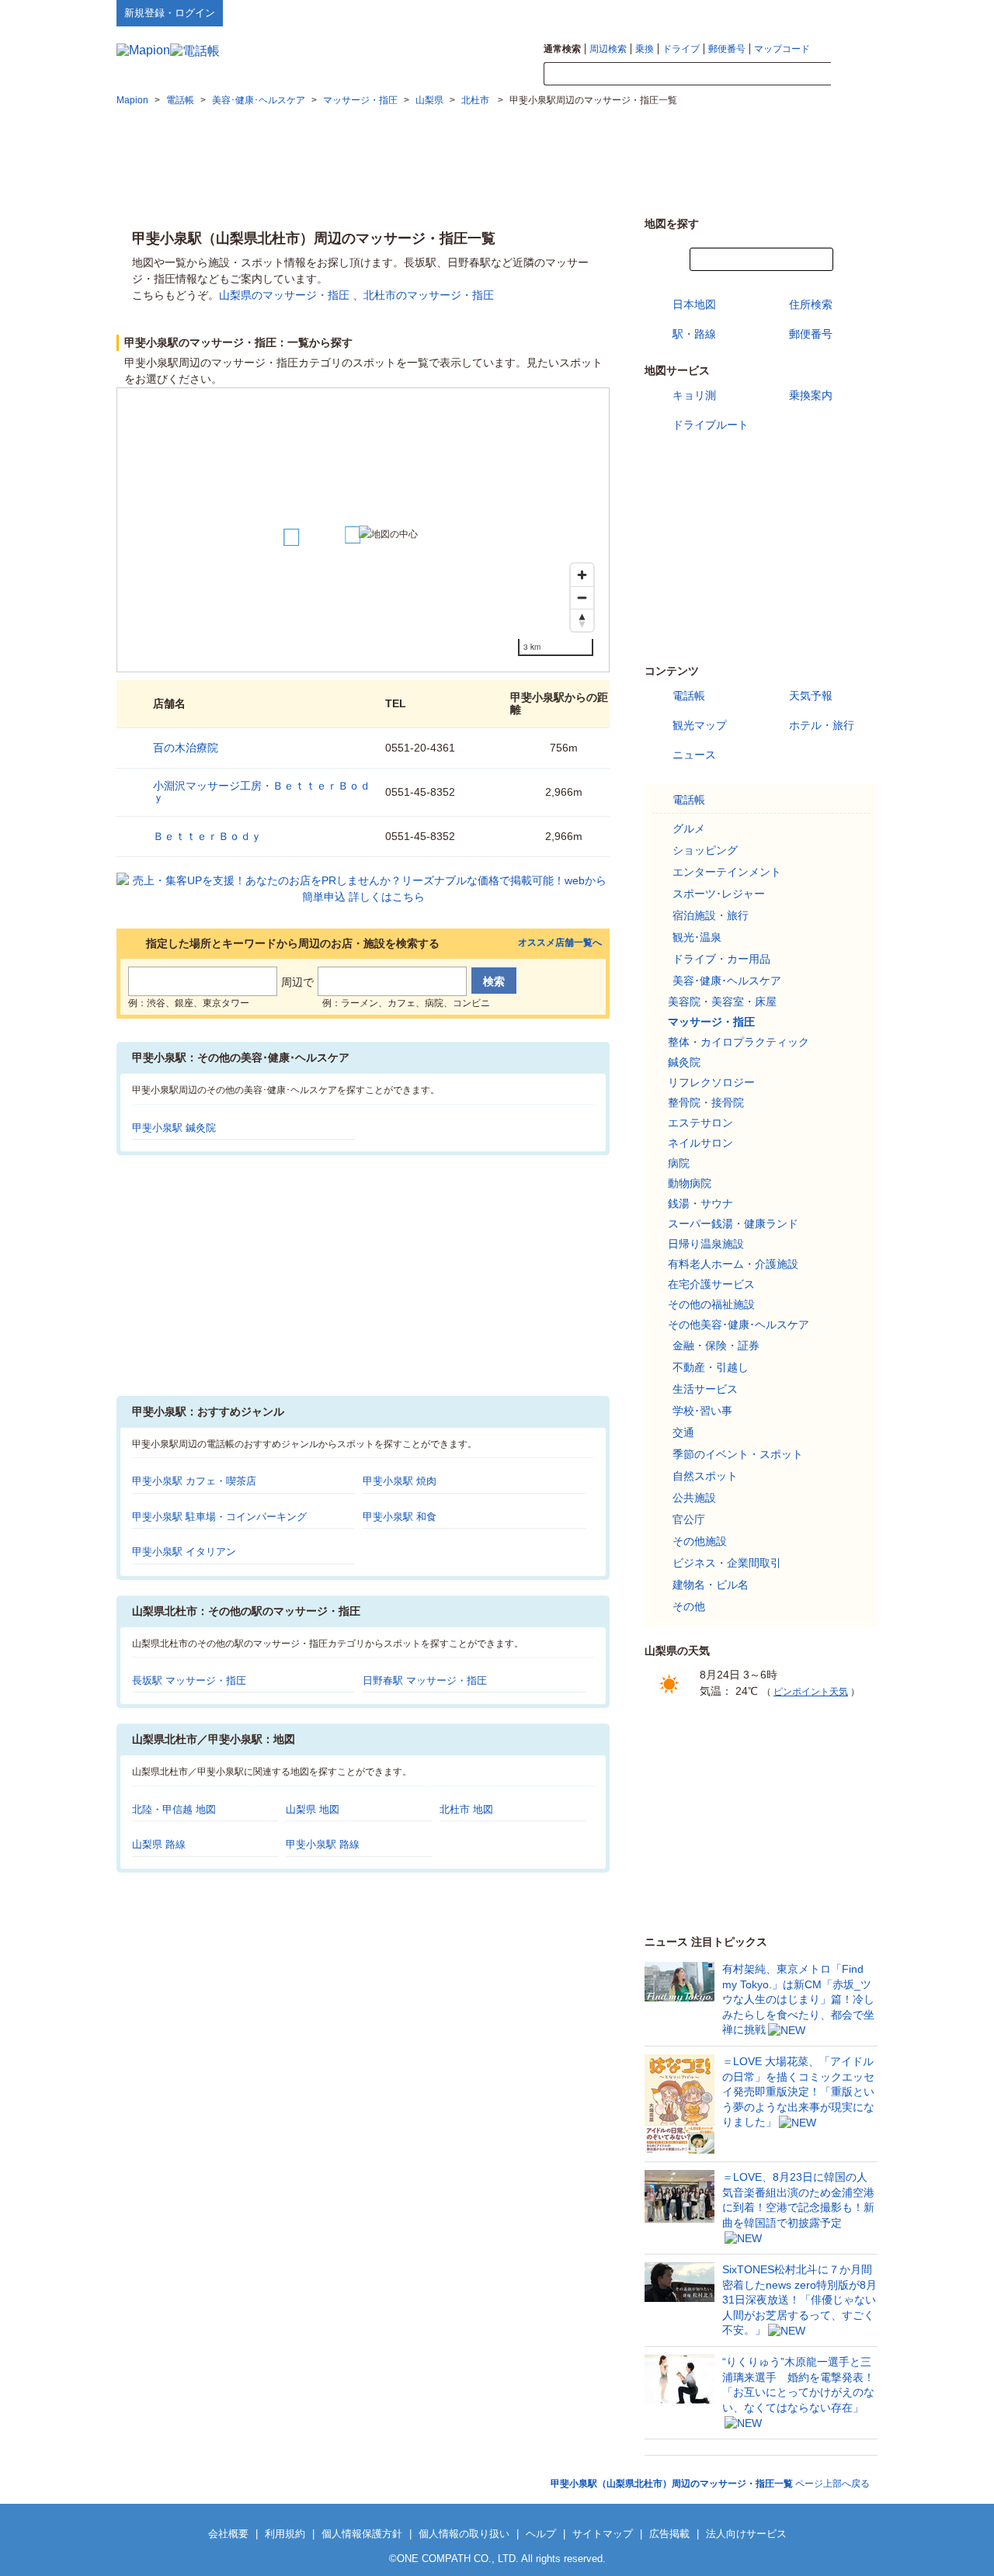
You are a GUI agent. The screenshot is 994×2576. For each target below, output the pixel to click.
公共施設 (694, 1498)
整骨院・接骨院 (706, 1102)
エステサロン (700, 1123)
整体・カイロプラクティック (739, 1042)
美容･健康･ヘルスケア (727, 981)
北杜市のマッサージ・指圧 (429, 295)
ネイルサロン (700, 1143)
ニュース (694, 755)
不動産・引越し (711, 1367)
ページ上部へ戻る (710, 2484)
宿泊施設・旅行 (711, 915)
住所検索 (811, 304)
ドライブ (681, 49)
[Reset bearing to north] (582, 620)
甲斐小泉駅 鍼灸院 (174, 1128)
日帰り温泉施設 (706, 1244)
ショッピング (705, 850)
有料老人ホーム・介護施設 (733, 1264)
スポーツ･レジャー (719, 894)
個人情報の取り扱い (464, 2534)
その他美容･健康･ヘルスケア (739, 1324)
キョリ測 (694, 395)
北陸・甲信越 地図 (174, 1809)
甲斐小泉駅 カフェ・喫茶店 (194, 1481)
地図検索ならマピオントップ (725, 12)
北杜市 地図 (466, 1809)
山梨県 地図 (313, 1809)
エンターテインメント (727, 872)
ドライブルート (711, 425)
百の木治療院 (186, 748)
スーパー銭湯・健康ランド (733, 1224)
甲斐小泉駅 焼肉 (400, 1481)
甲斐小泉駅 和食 (400, 1517)
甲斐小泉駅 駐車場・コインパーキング (219, 1517)
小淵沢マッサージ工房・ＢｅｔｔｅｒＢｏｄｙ (262, 792)
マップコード (782, 49)
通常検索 (562, 49)
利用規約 (285, 2534)
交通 (683, 1432)
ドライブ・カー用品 (721, 959)
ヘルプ (803, 12)
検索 (854, 75)
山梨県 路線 (159, 1844)
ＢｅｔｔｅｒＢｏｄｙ (207, 836)
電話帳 (689, 696)
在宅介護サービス (711, 1284)
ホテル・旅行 (822, 725)
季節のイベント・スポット (738, 1454)
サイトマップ (852, 12)
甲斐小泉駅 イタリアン (184, 1552)
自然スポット (705, 1476)
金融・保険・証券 (716, 1345)
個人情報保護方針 (362, 2534)
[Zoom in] (582, 575)
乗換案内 (811, 395)
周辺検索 (608, 49)
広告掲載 (669, 2534)
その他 (689, 1606)
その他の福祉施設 (711, 1304)
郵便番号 (727, 49)
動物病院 (690, 1183)
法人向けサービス (746, 2534)
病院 (679, 1163)
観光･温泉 (697, 937)
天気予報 (811, 696)
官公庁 (689, 1519)
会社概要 (228, 2534)
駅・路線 (694, 334)
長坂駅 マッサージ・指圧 (189, 1680)
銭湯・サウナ (700, 1203)
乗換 (645, 49)
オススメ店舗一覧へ (560, 943)
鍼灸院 (684, 1062)
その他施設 (700, 1541)
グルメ (689, 828)
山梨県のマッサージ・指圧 (284, 295)
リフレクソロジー (711, 1082)
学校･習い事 (702, 1411)
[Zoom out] (582, 597)
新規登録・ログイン (170, 13)
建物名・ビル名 (711, 1585)
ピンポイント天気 (811, 1692)
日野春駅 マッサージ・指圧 (425, 1680)
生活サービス (705, 1389)
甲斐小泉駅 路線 (323, 1844)
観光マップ (700, 725)
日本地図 (694, 304)
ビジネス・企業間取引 (727, 1563)
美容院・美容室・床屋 (722, 1002)
